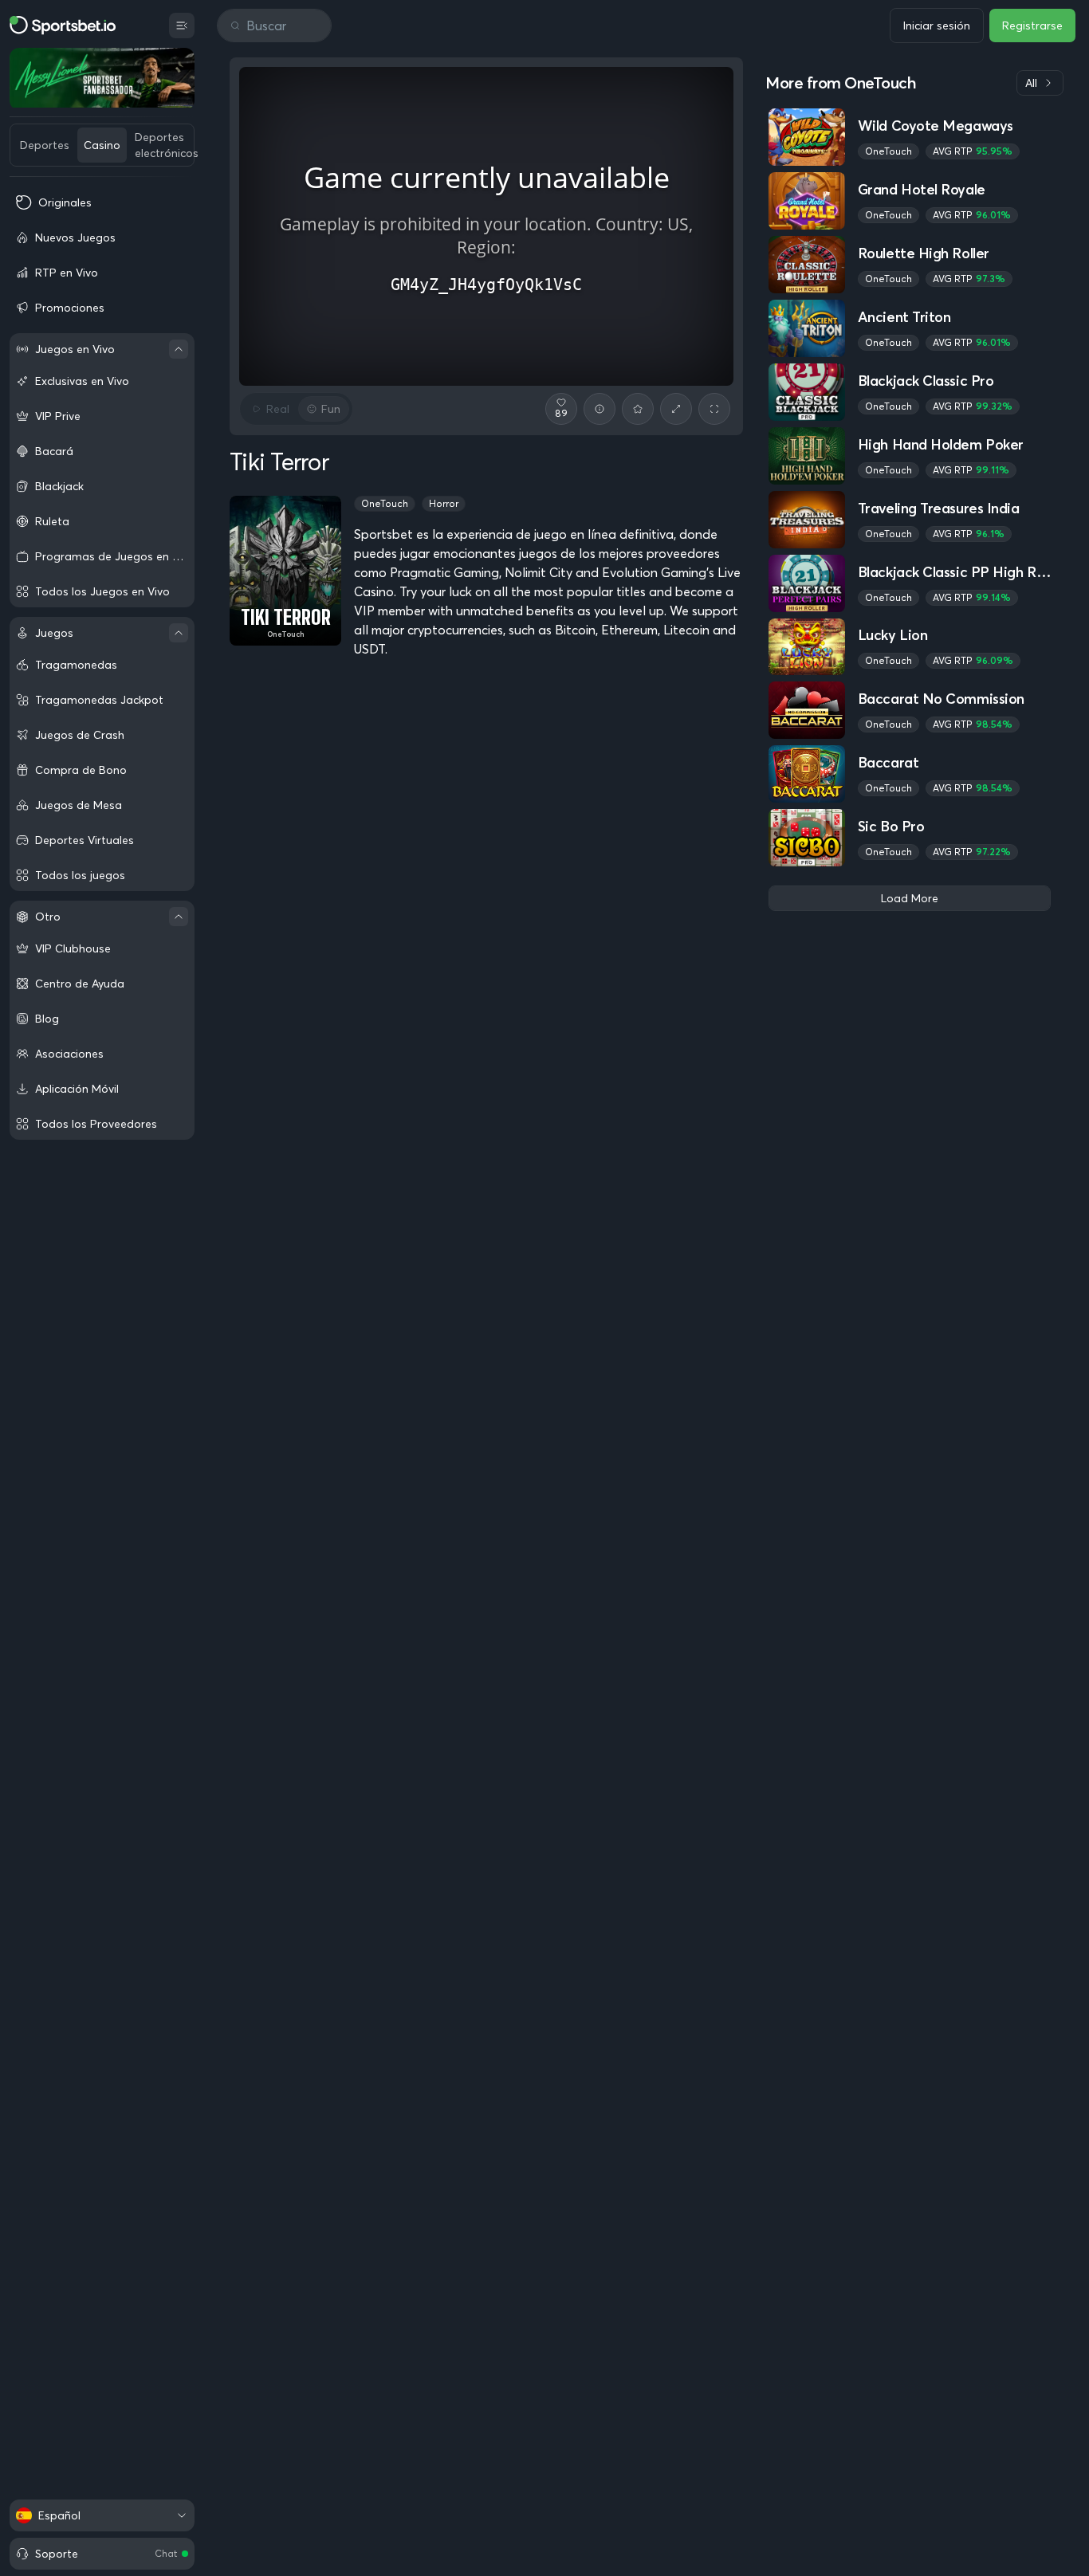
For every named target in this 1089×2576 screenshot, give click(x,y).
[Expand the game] (676, 409)
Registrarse (1032, 26)
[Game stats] (600, 409)
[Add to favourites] (638, 409)
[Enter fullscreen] (714, 409)
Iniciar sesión (937, 26)
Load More (910, 898)
